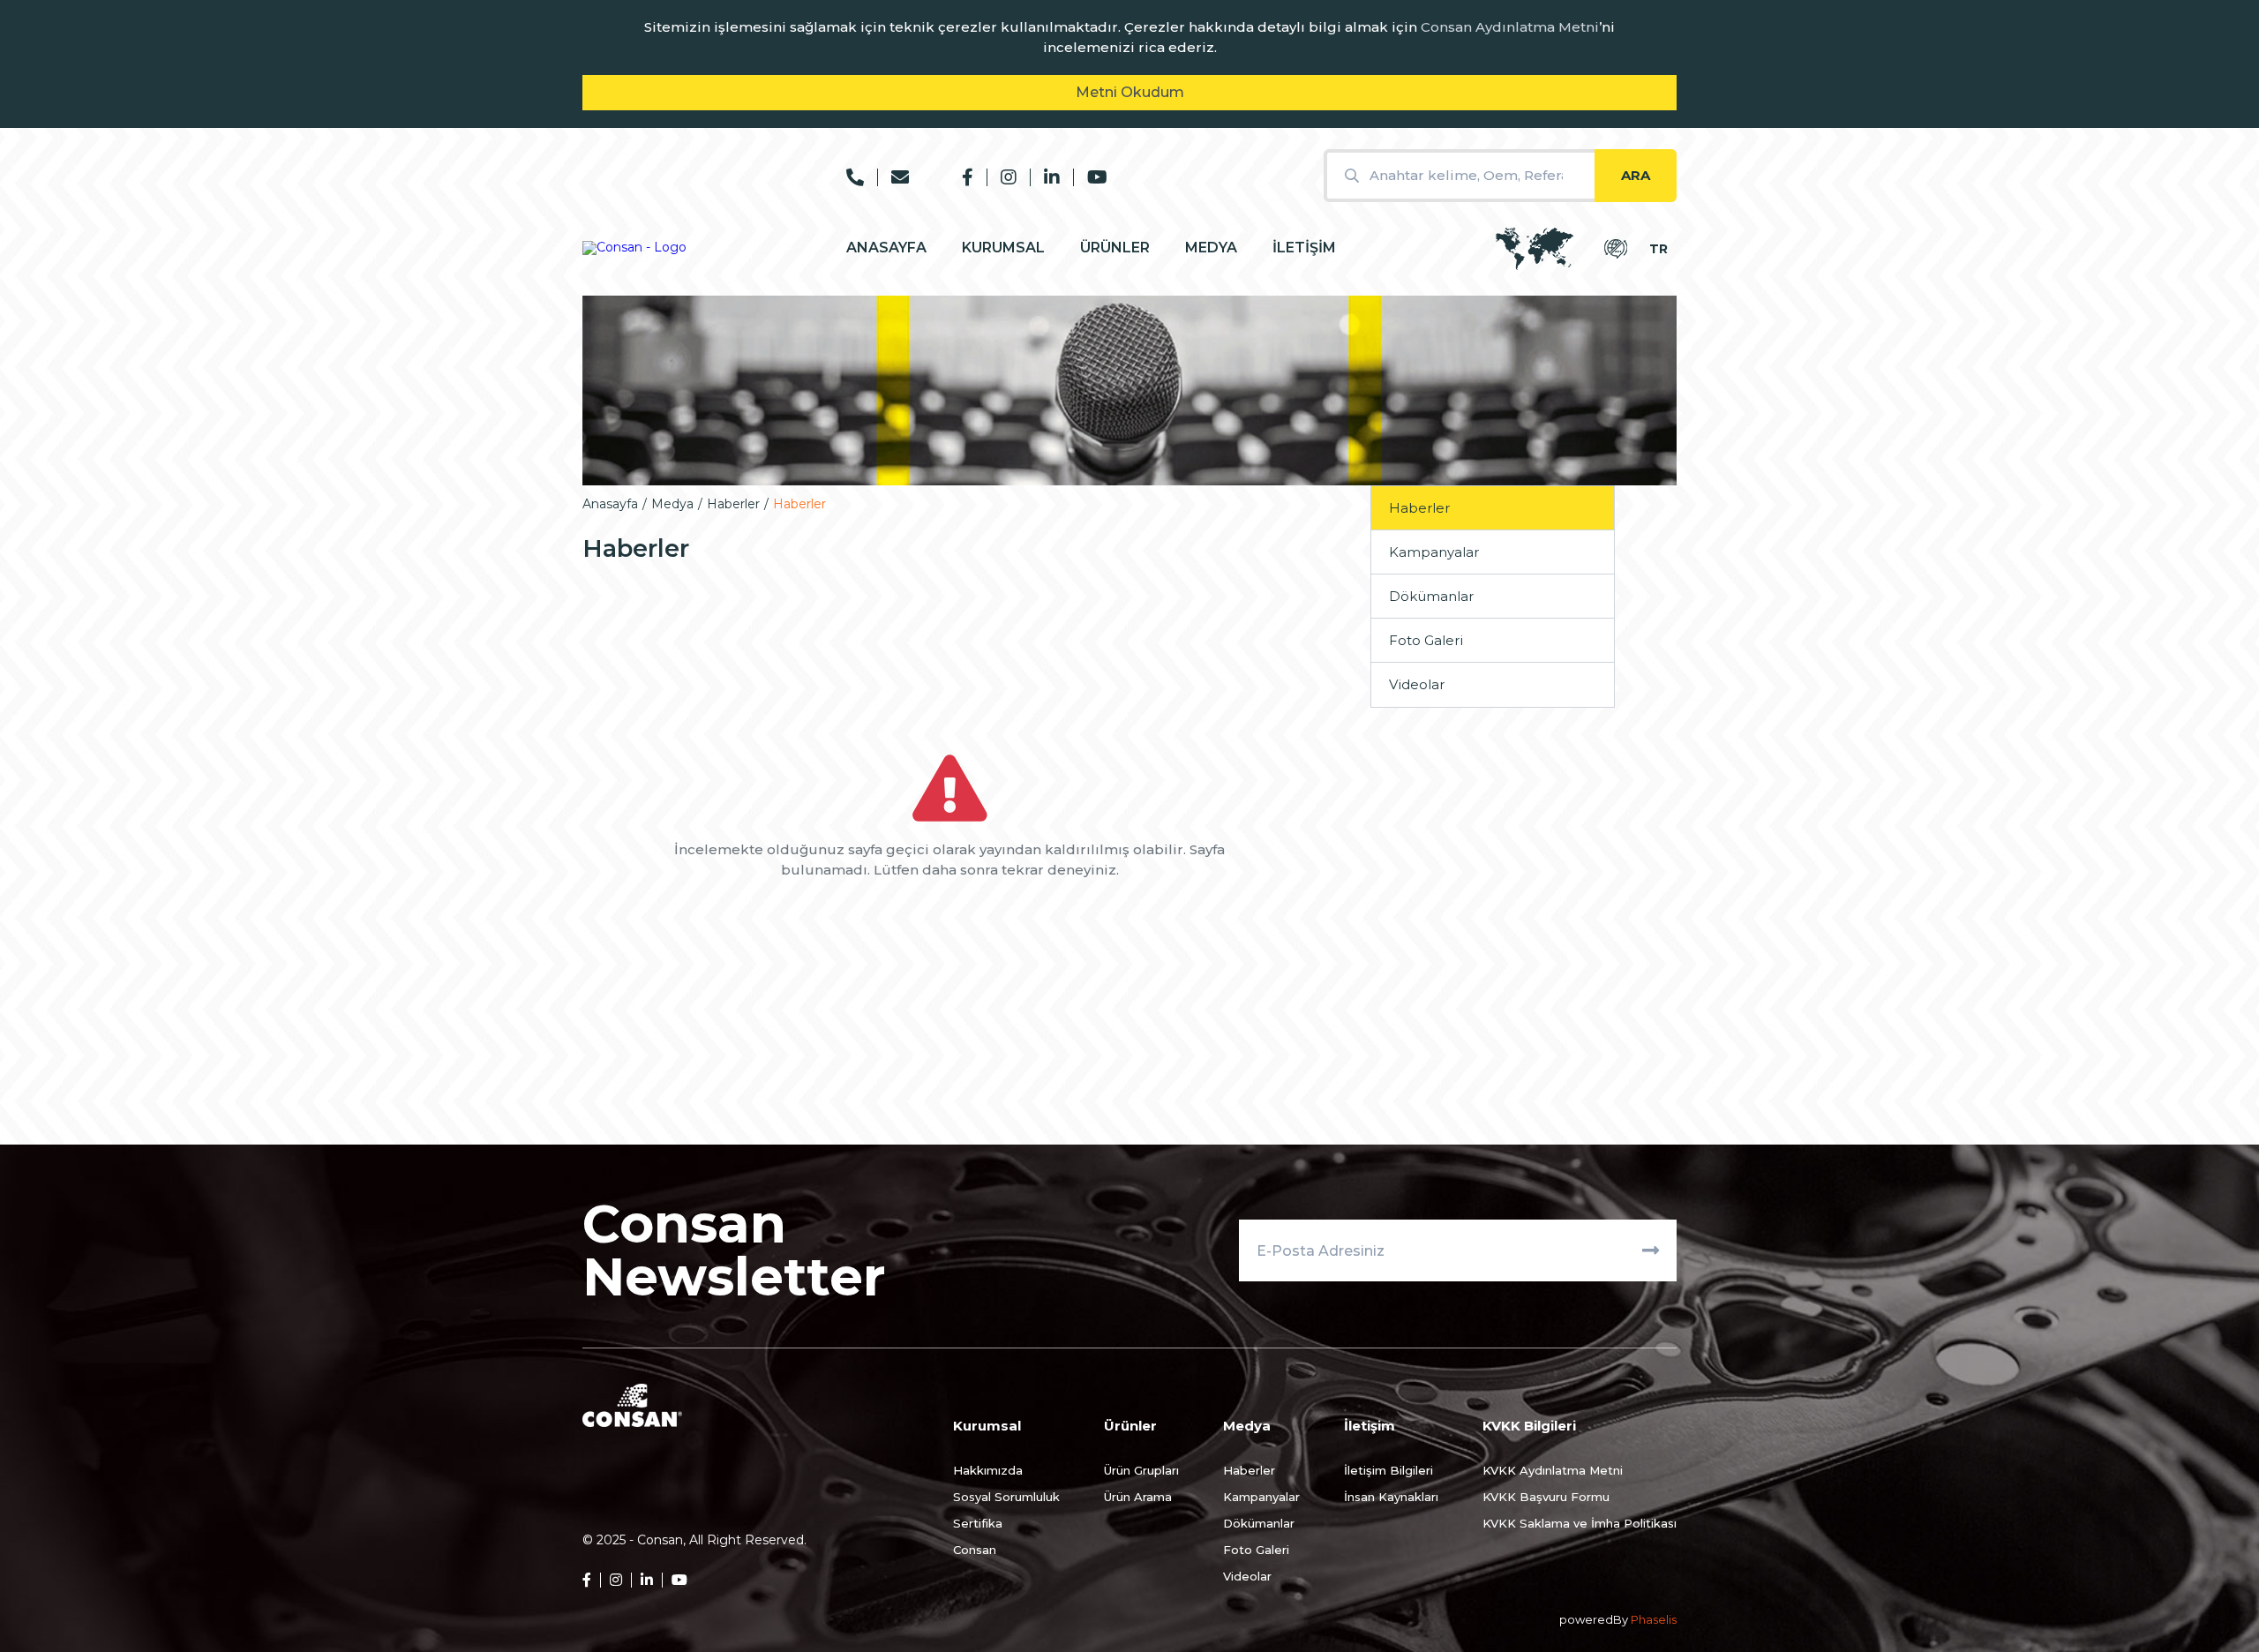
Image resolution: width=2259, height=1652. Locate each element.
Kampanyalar (1434, 552)
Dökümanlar (1431, 596)
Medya (672, 504)
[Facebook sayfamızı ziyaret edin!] (968, 177)
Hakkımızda (988, 1470)
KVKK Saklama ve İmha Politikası (1580, 1523)
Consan (975, 1550)
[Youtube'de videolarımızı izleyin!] (1090, 177)
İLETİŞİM (1304, 248)
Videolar (1417, 684)
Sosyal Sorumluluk (1006, 1497)
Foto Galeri (1426, 640)
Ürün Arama (1138, 1497)
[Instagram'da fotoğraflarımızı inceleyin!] (1002, 177)
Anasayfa (610, 504)
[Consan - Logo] (634, 248)
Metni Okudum (1130, 92)
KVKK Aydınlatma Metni (1553, 1470)
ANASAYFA (886, 248)
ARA (1636, 175)
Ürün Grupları (1141, 1470)
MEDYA (1211, 248)
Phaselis (1654, 1620)
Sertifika (978, 1523)
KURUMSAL (1003, 248)
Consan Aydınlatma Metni (1510, 27)
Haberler (733, 504)
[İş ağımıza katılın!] (1045, 177)
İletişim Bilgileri (1388, 1470)
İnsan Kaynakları (1391, 1497)
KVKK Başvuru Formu (1546, 1497)
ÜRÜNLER (1115, 248)
